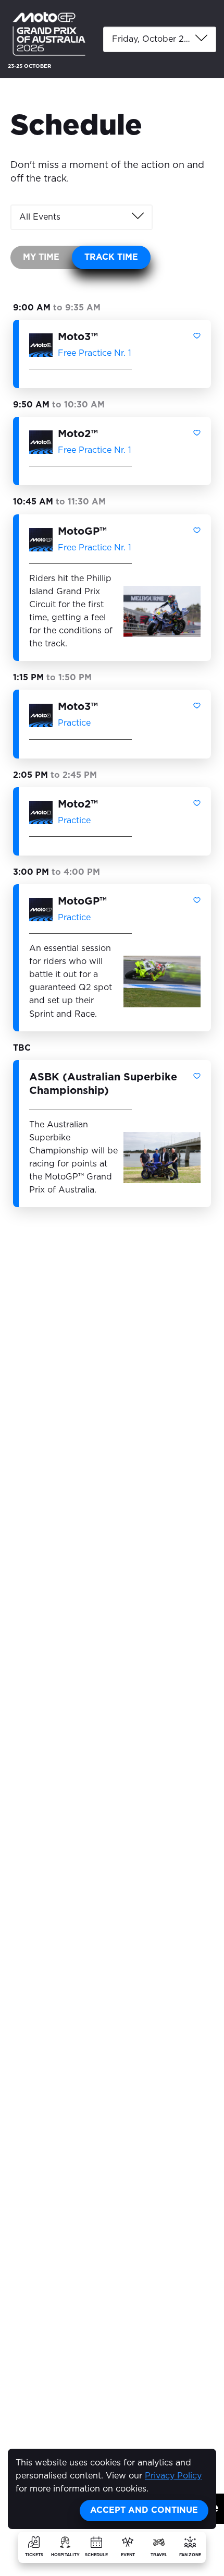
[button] (197, 336)
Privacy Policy (173, 2476)
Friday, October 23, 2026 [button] (164, 39)
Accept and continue (144, 2510)
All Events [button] (40, 217)
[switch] (80, 257)
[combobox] (160, 39)
